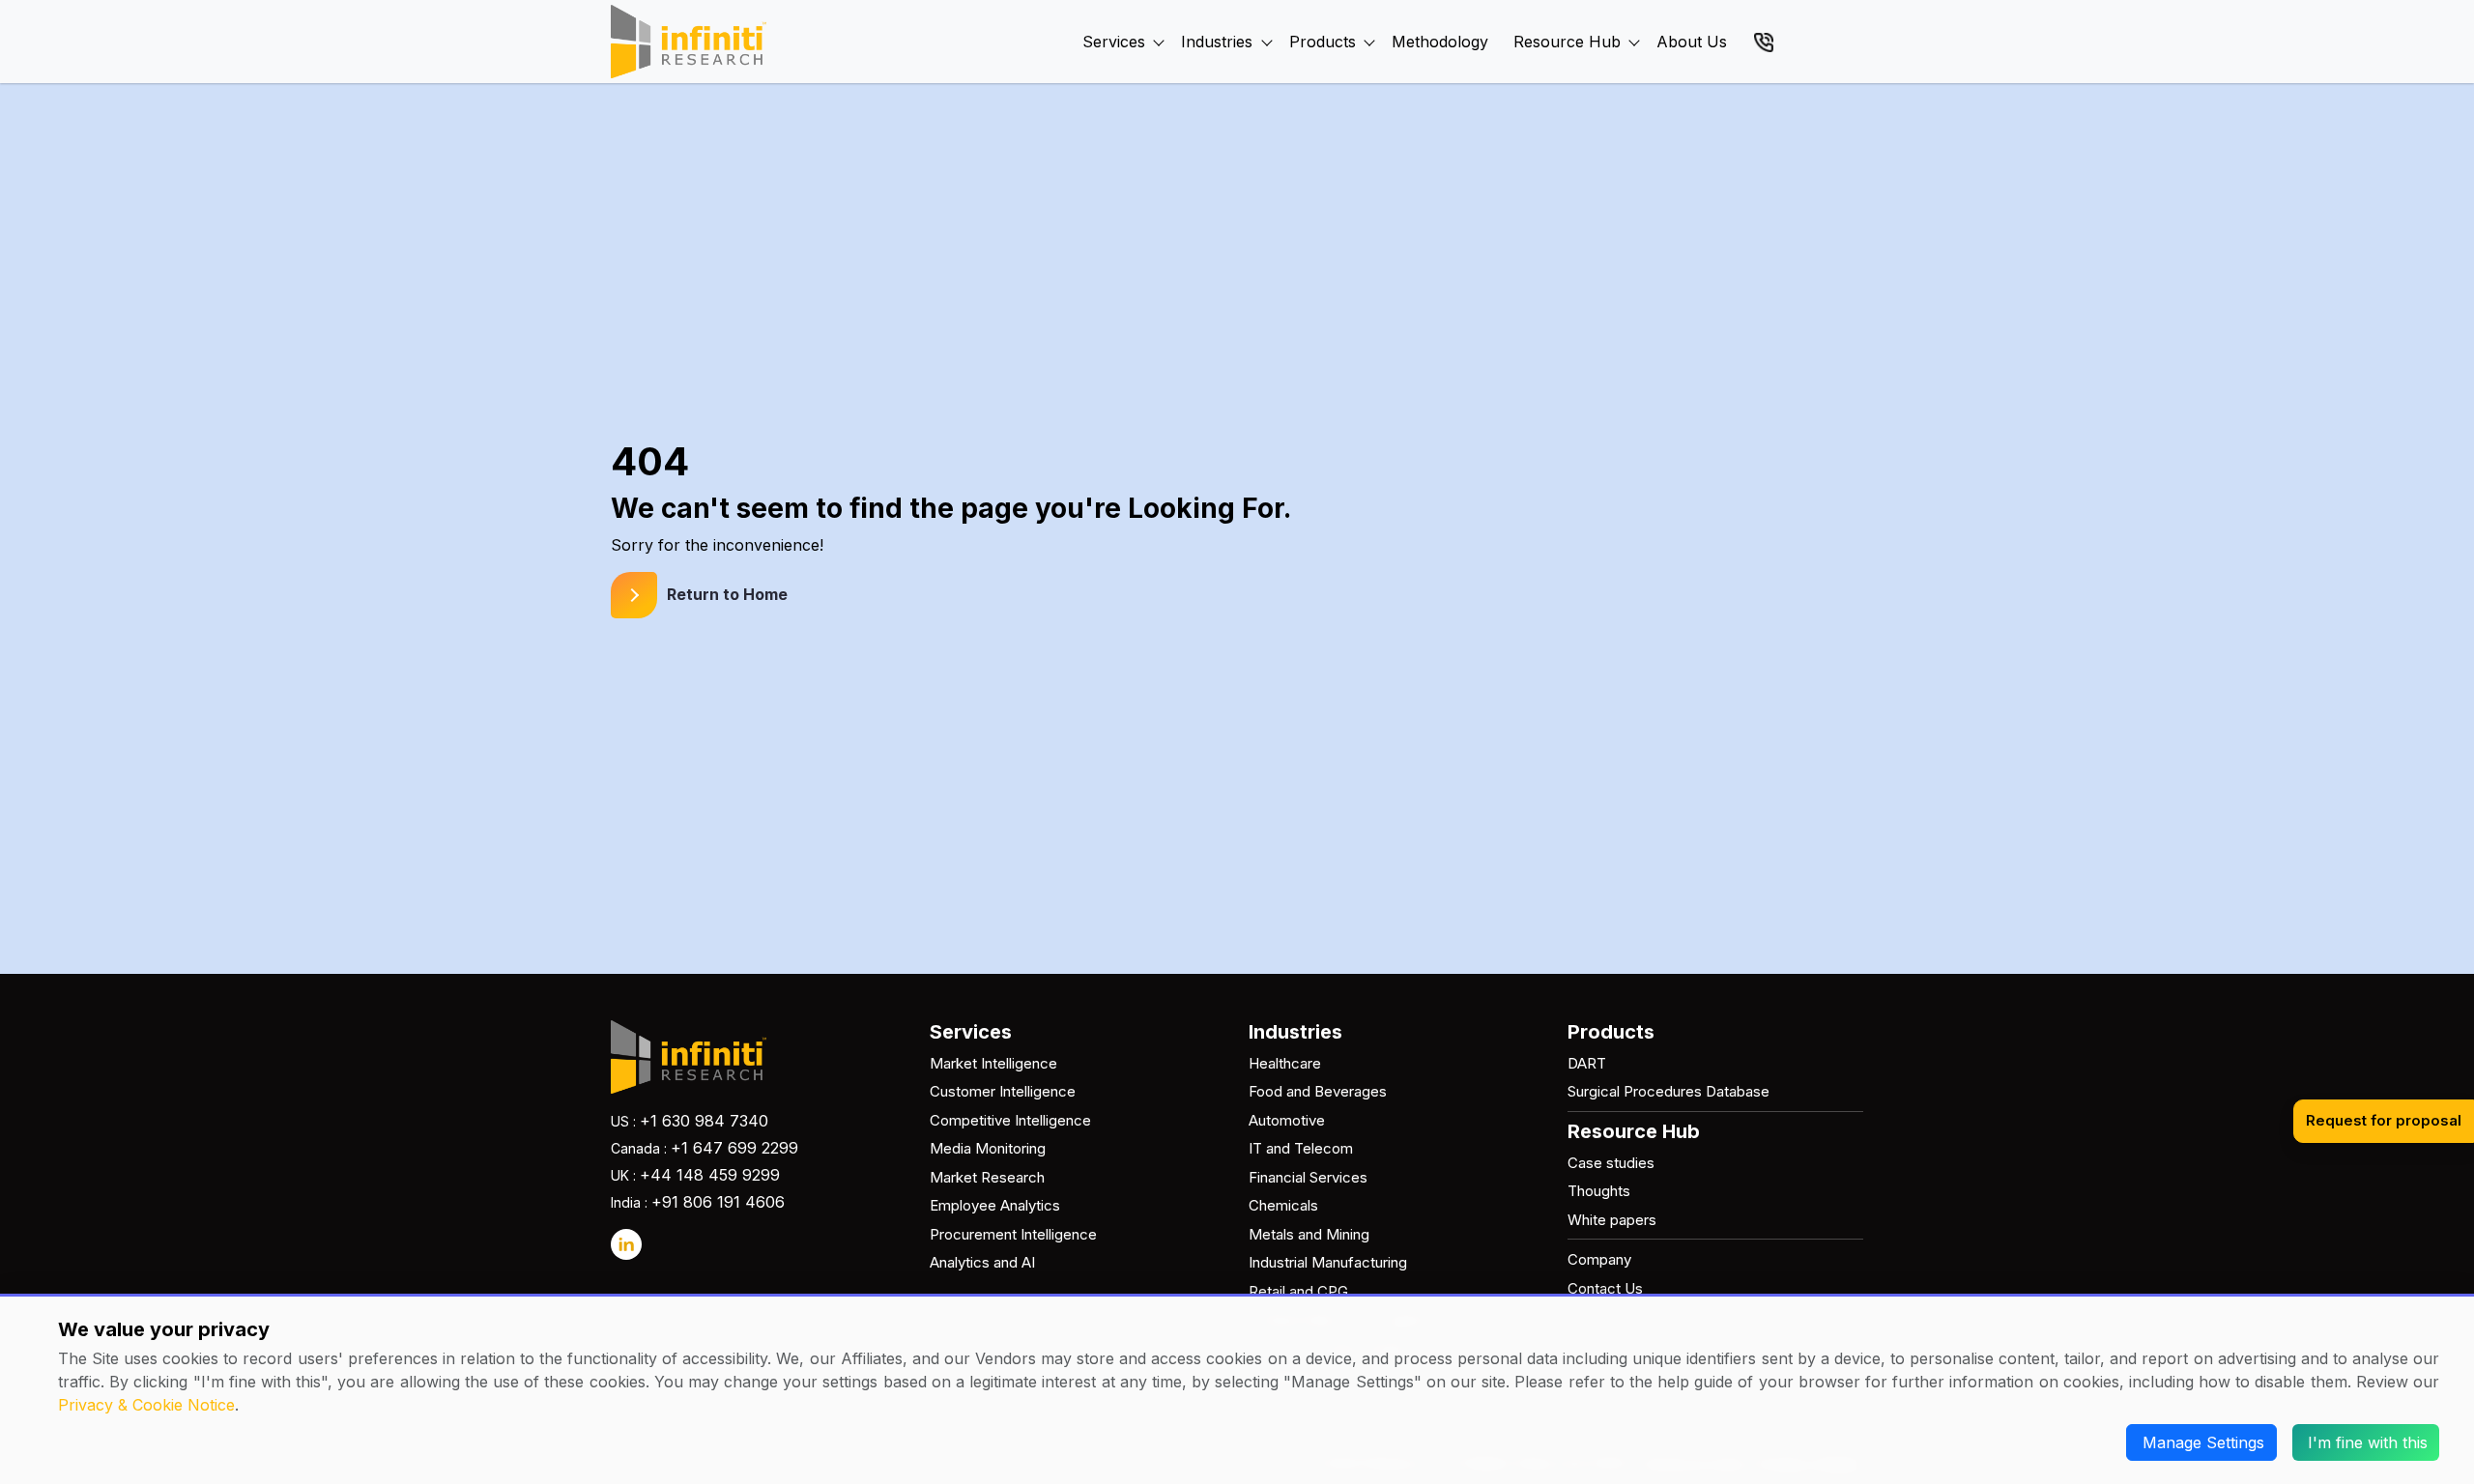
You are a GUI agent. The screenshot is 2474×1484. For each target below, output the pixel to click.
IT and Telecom (1301, 1148)
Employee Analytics (995, 1205)
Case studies (1611, 1163)
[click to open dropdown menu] (1159, 20)
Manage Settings (2203, 1442)
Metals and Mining (1309, 1234)
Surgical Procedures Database (1669, 1091)
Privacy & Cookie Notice (146, 1405)
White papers (1612, 1220)
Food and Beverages (1318, 1091)
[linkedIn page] (626, 1244)
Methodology (1440, 42)
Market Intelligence (993, 1063)
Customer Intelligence (1003, 1091)
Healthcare (1285, 1063)
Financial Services (1308, 1177)
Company (1599, 1259)
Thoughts (1599, 1191)
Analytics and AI (982, 1262)
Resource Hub (1567, 42)
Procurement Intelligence (1013, 1234)
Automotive (1287, 1120)
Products (1323, 42)
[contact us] (1764, 41)
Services (1114, 42)
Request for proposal (2384, 1120)
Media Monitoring (988, 1148)
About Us (1692, 42)
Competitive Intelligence (1010, 1120)
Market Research (987, 1177)
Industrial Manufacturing (1328, 1262)
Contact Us (1605, 1288)
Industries (1217, 42)
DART (1587, 1063)
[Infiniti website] (689, 42)
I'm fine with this (2368, 1442)
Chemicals (1283, 1205)
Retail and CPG (1298, 1291)
